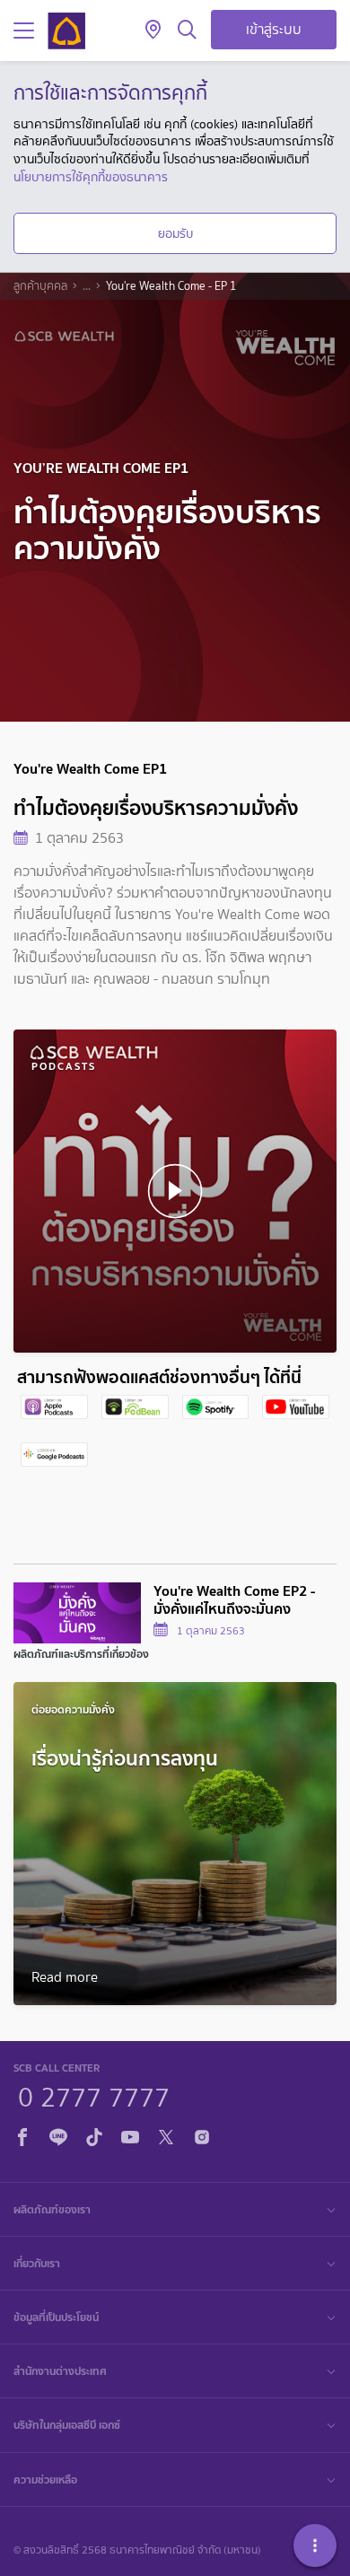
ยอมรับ (175, 233)
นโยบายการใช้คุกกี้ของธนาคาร (91, 177)
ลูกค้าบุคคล (40, 286)
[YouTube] (130, 2134)
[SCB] (66, 31)
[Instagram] (202, 2134)
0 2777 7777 (94, 2095)
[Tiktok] (94, 2134)
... (87, 286)
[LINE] (58, 2134)
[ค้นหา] (187, 31)
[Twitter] (166, 2134)
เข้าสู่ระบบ (274, 29)
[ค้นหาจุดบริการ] (153, 31)
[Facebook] (22, 2134)
